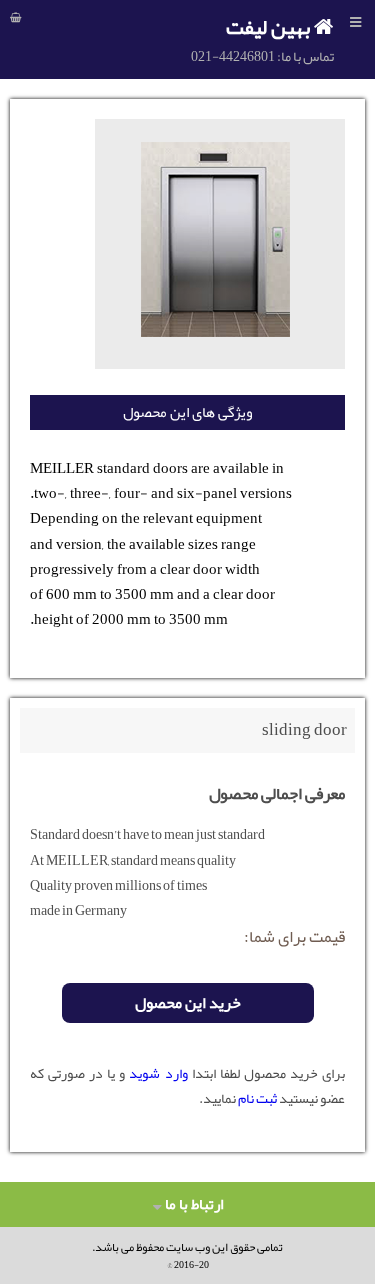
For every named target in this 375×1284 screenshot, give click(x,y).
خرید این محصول (188, 1003)
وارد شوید (158, 1073)
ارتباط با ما (192, 1204)
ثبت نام (256, 1098)
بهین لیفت (270, 27)
